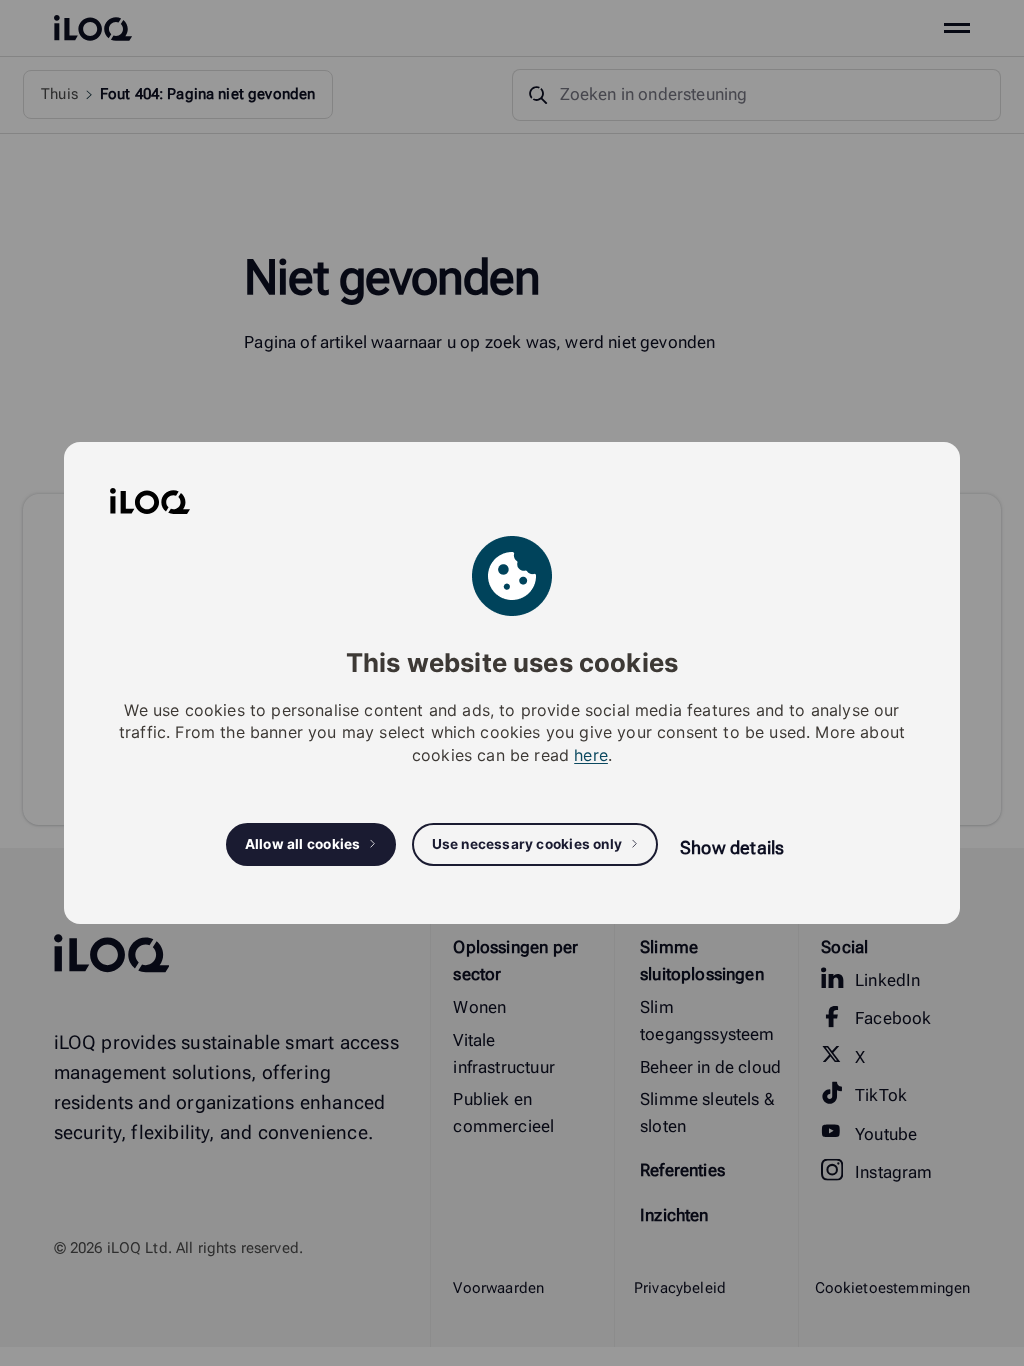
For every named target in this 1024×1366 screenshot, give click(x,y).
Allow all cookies (303, 844)
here (591, 755)
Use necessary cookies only (527, 844)
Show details (732, 847)
